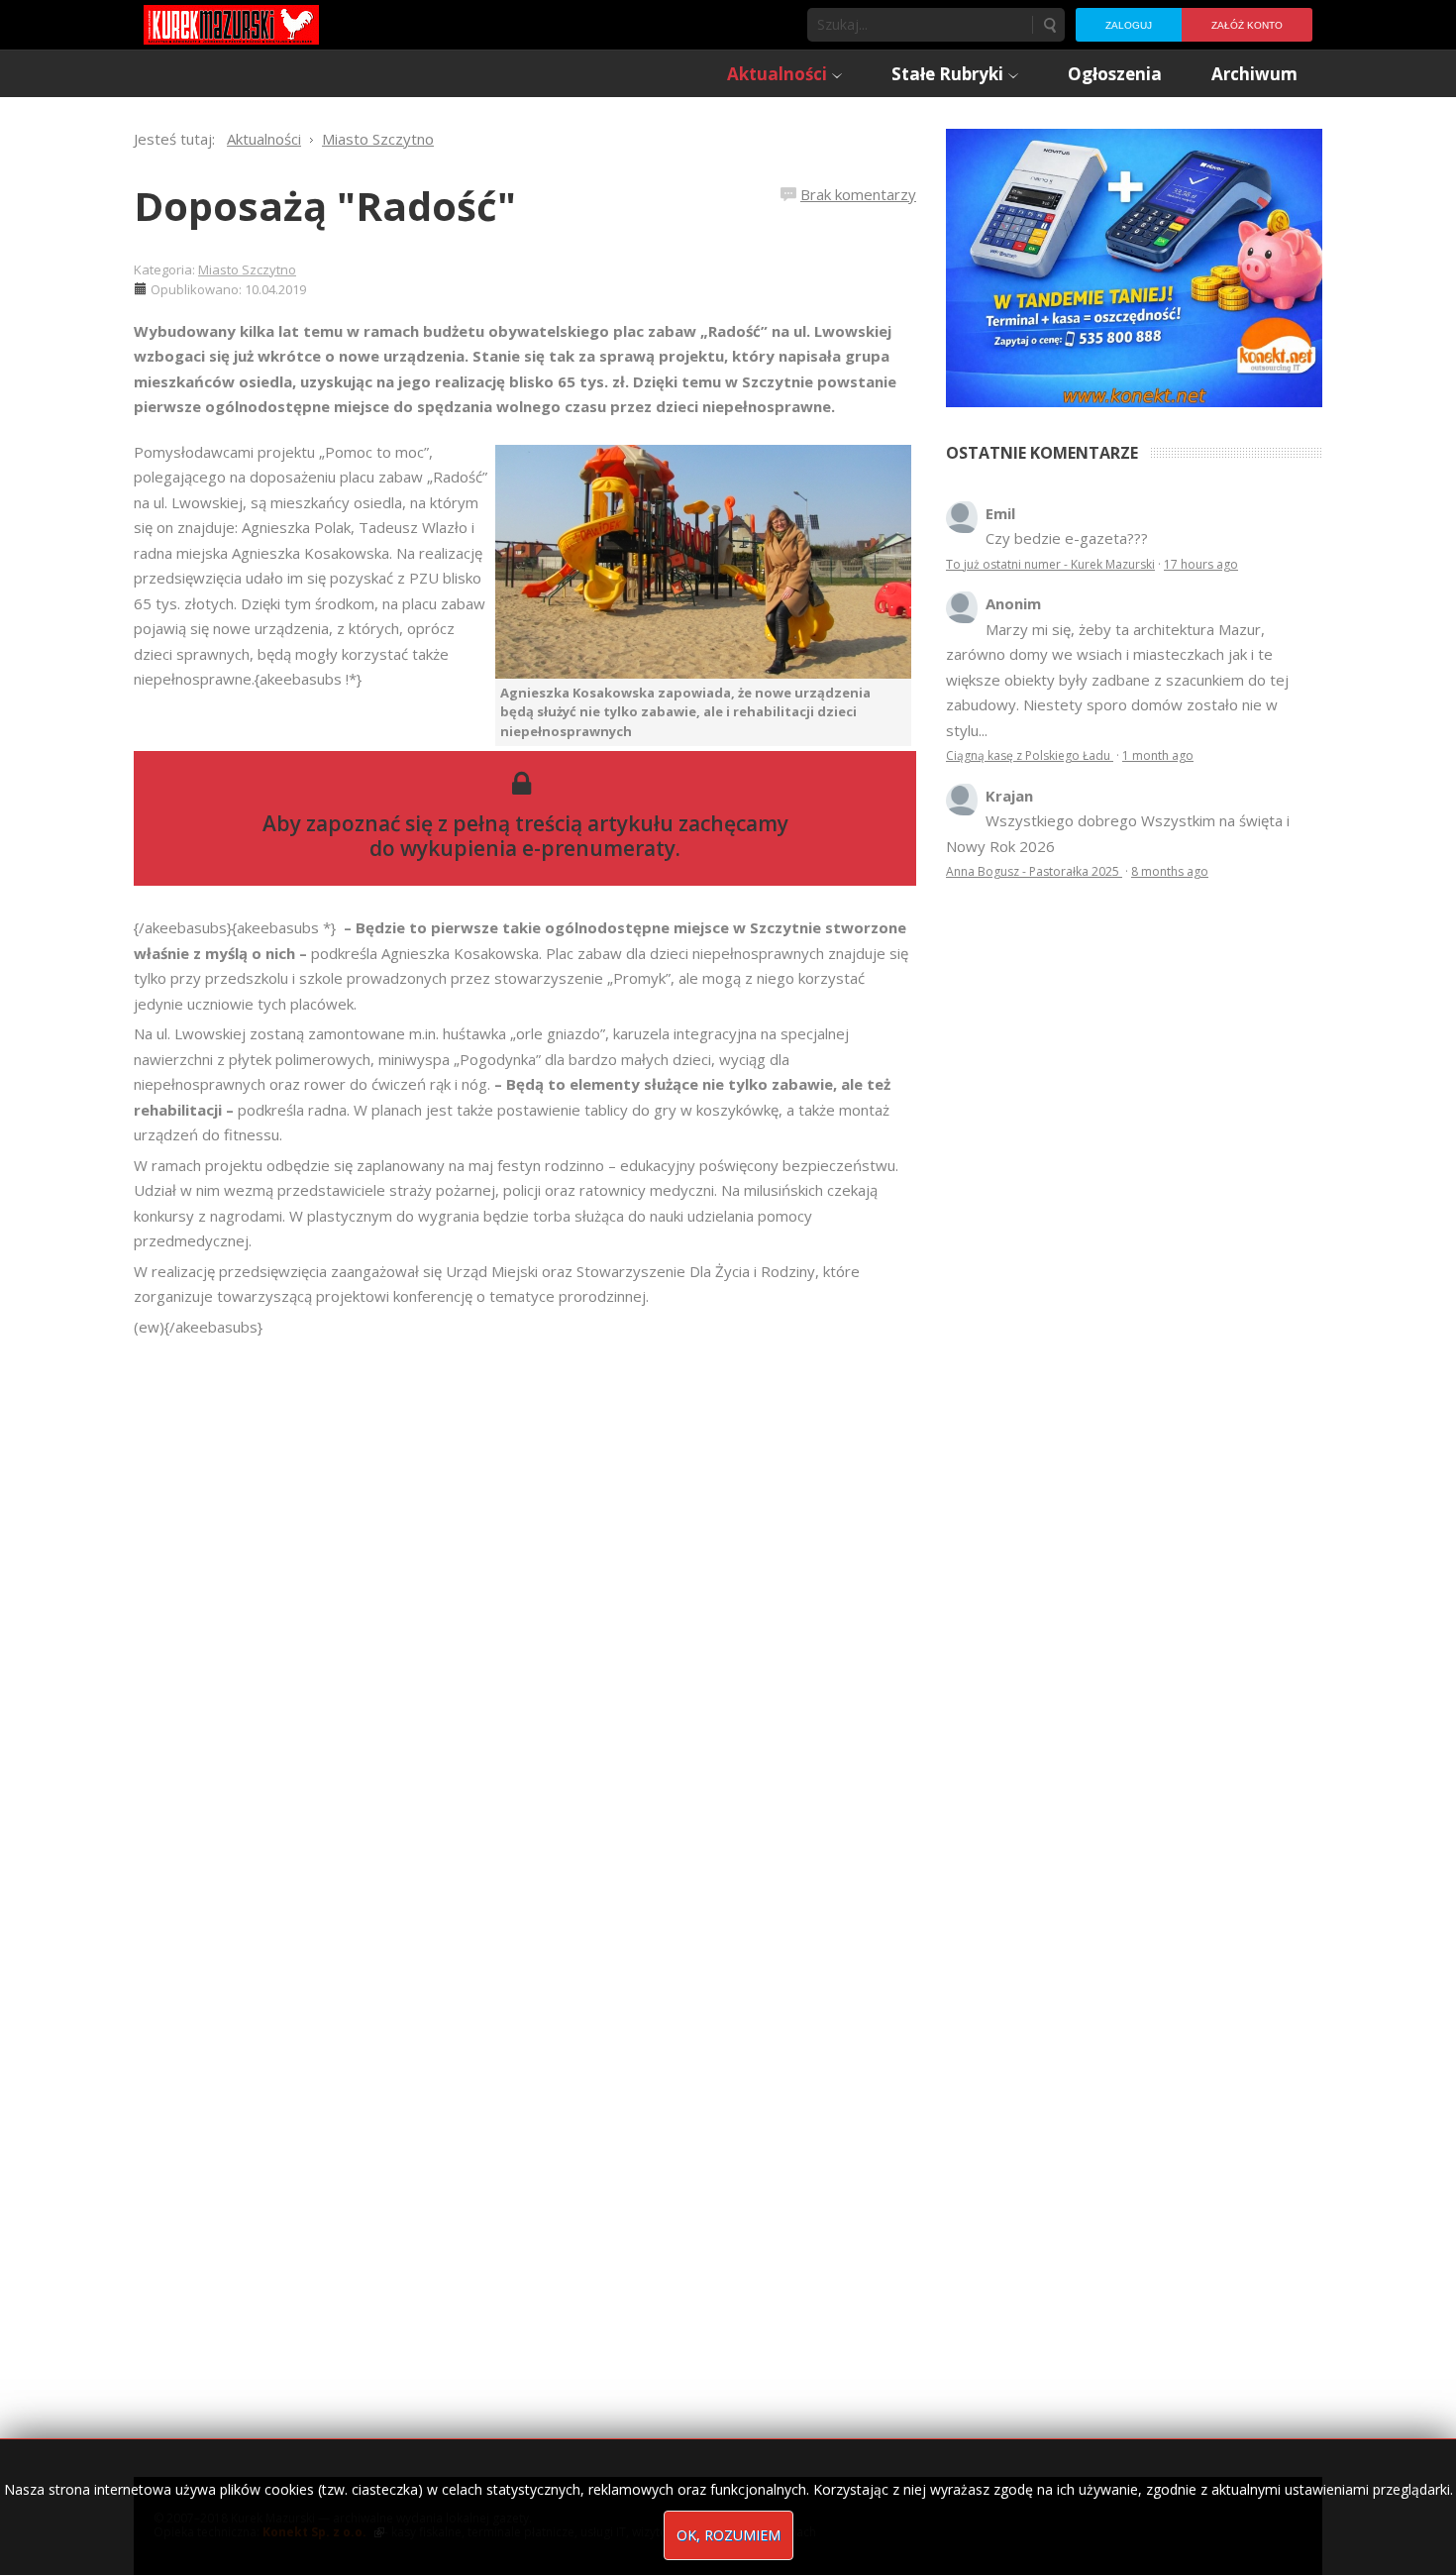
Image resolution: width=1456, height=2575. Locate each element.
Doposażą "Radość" (325, 206)
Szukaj (1049, 25)
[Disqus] (525, 1618)
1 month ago (1158, 755)
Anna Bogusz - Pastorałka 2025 (1034, 871)
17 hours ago (1201, 564)
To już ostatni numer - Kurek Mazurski (1050, 564)
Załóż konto (1247, 25)
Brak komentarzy (858, 194)
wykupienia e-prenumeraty (538, 848)
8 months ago (1170, 871)
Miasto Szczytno (247, 269)
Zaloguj (1129, 25)
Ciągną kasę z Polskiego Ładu (1030, 755)
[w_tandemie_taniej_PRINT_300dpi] (1134, 266)
